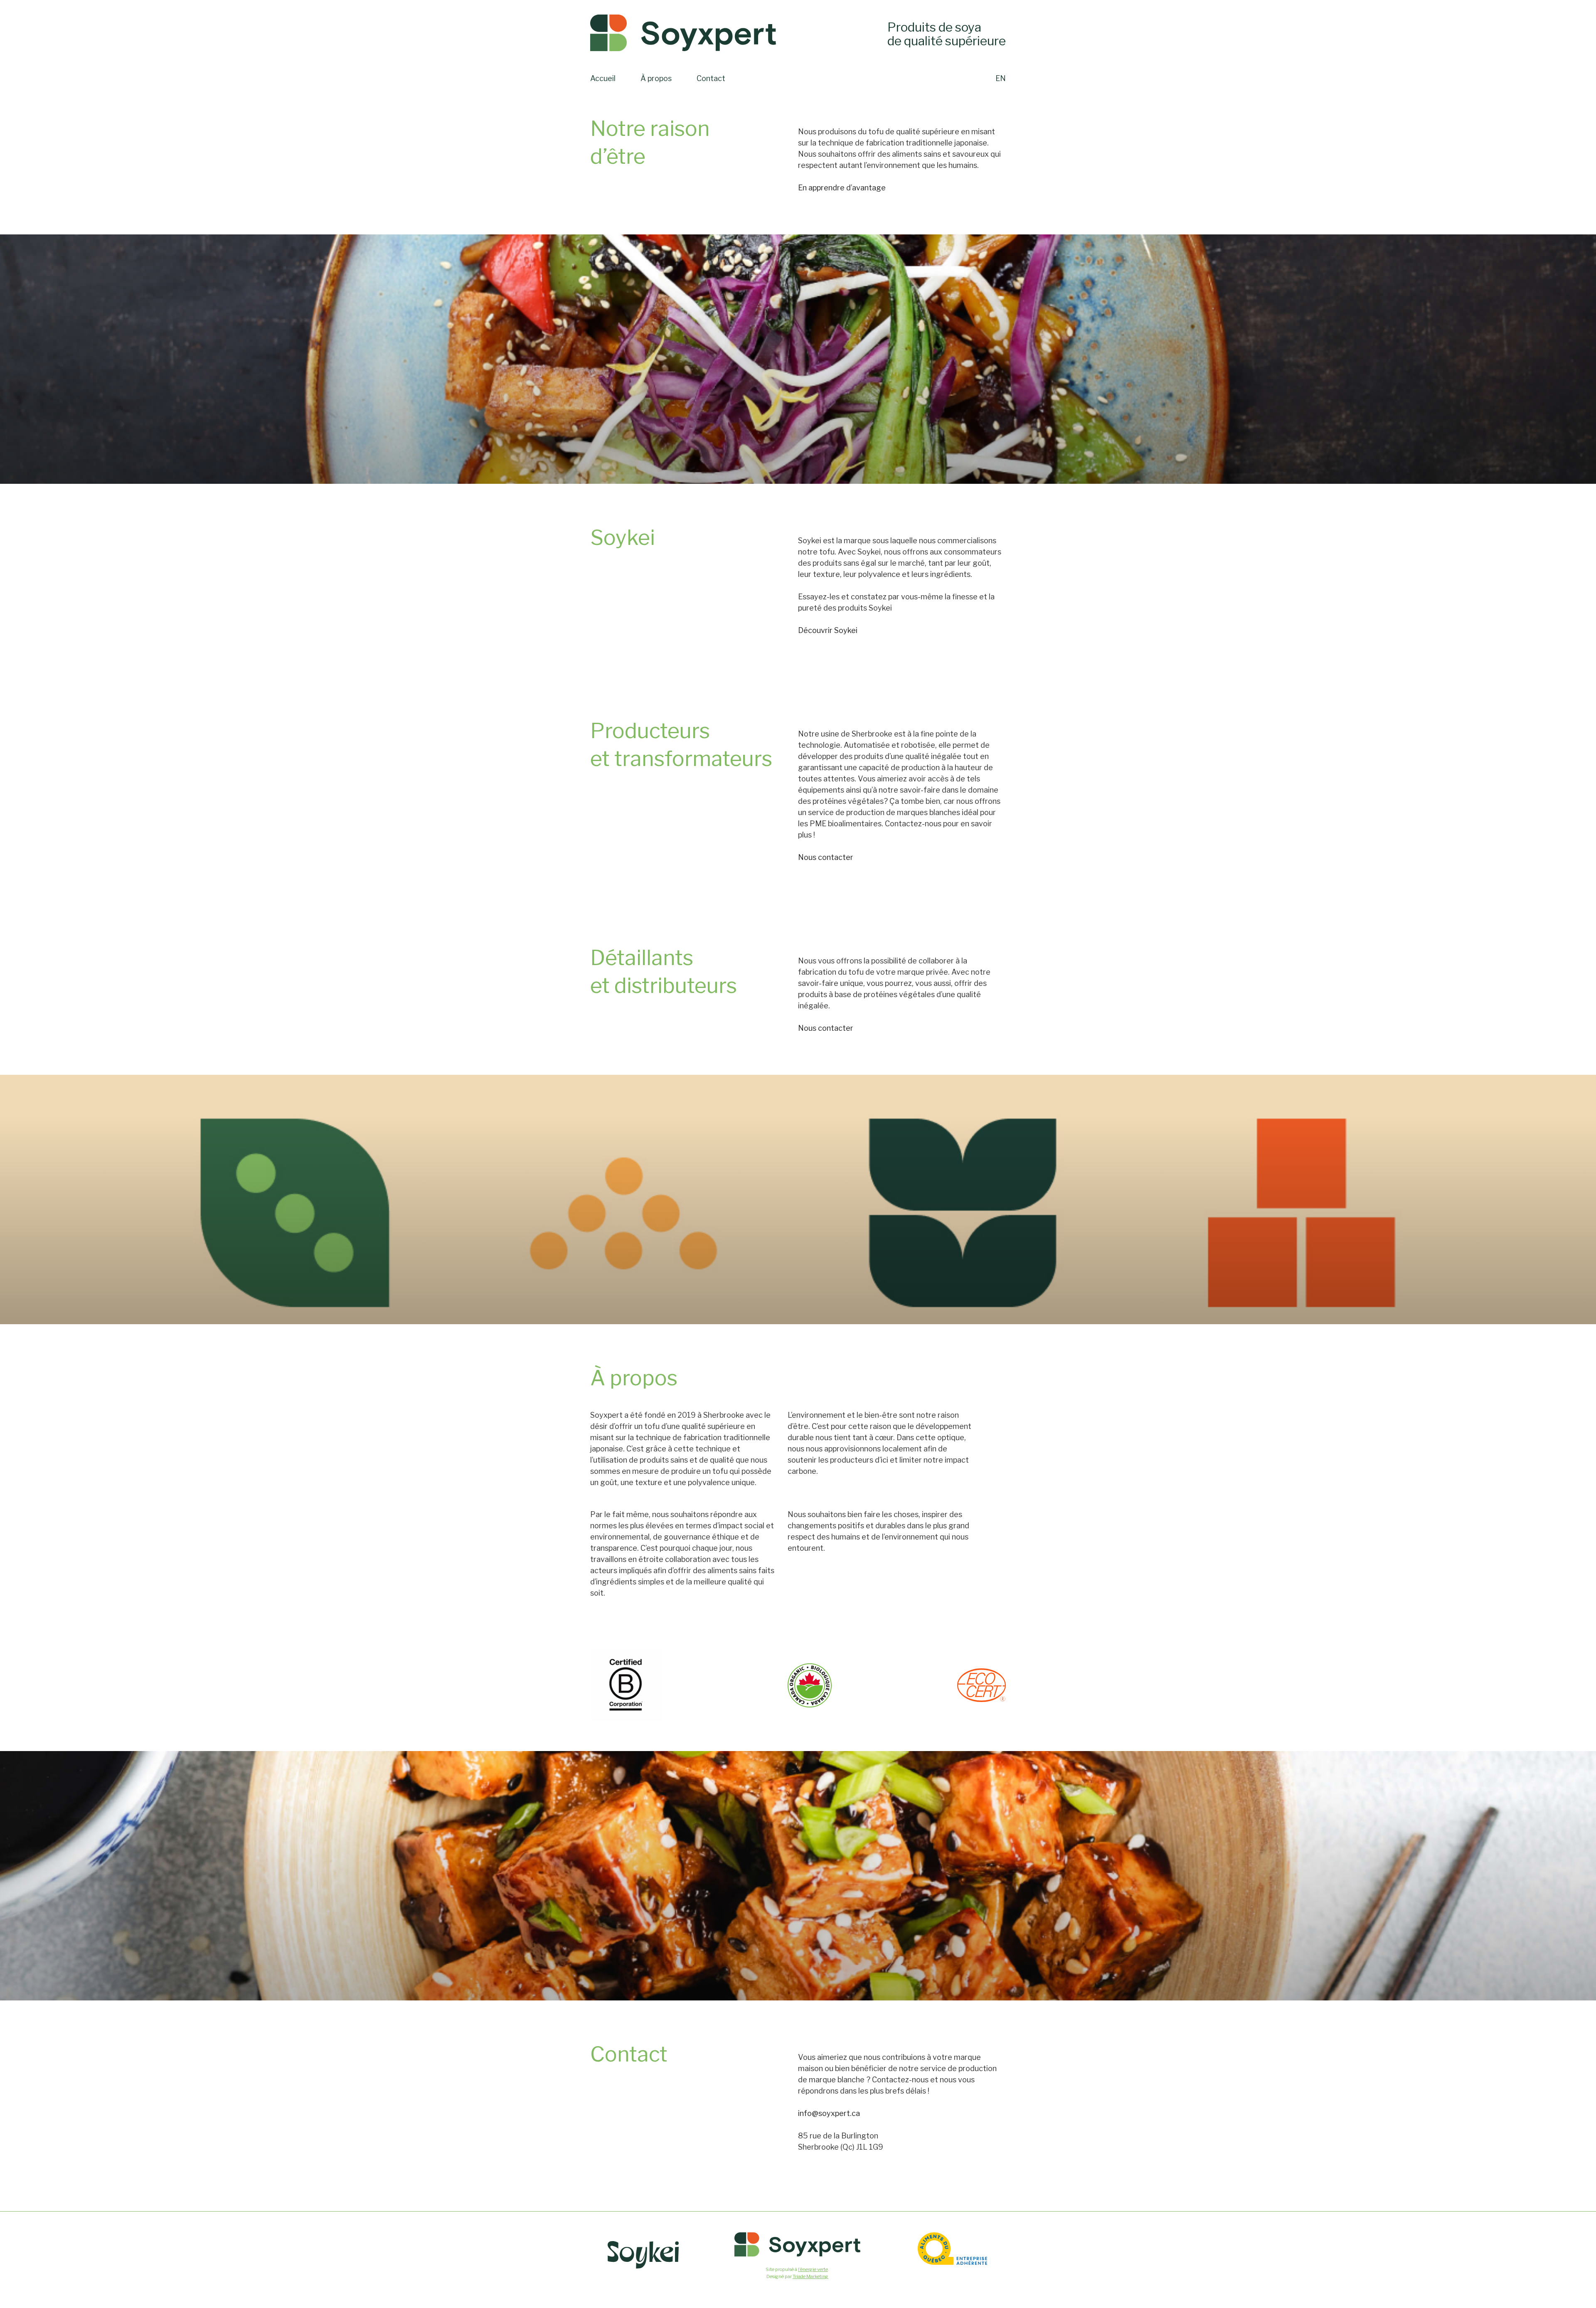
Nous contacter (826, 857)
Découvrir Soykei (828, 630)
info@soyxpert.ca (829, 2113)
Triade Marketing (810, 2276)
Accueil (603, 78)
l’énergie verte (813, 2269)
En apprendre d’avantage (842, 188)
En (1001, 78)
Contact (711, 78)
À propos (656, 78)
